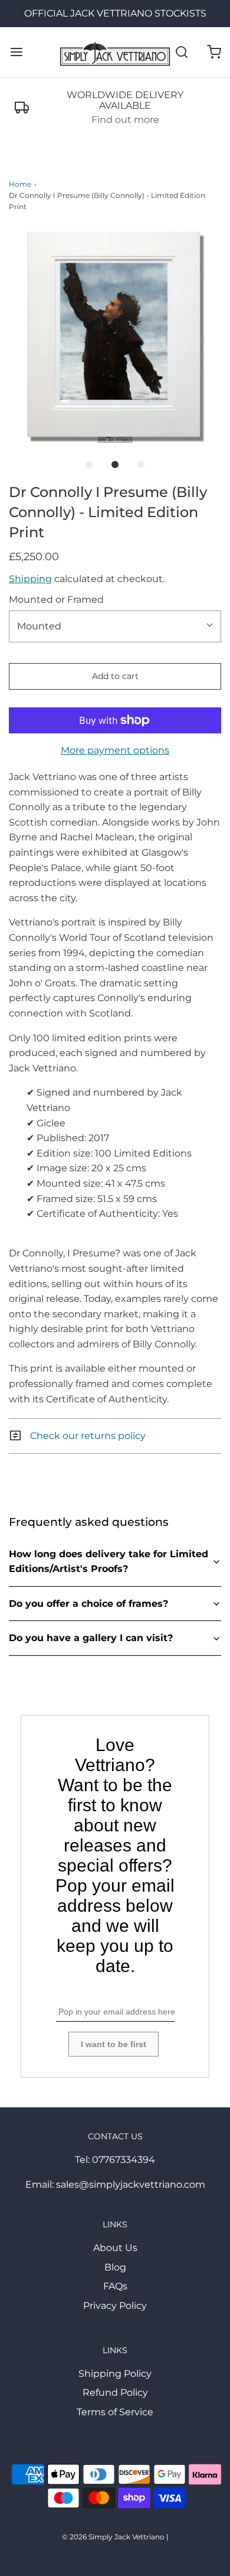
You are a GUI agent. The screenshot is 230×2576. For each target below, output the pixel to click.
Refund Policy (115, 2393)
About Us (115, 2248)
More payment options (115, 750)
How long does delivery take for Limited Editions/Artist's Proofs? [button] (109, 1562)
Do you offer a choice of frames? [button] (88, 1604)
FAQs (115, 2286)
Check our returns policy (87, 1436)
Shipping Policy (115, 2374)
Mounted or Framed (56, 600)
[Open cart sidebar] (214, 52)
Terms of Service (115, 2412)
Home (20, 184)
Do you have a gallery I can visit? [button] (91, 1638)
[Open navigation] (16, 52)
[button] (115, 336)
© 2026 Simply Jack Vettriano (113, 2537)
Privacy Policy (115, 2306)
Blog (115, 2267)
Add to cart (115, 676)
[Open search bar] (181, 52)
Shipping (30, 579)
